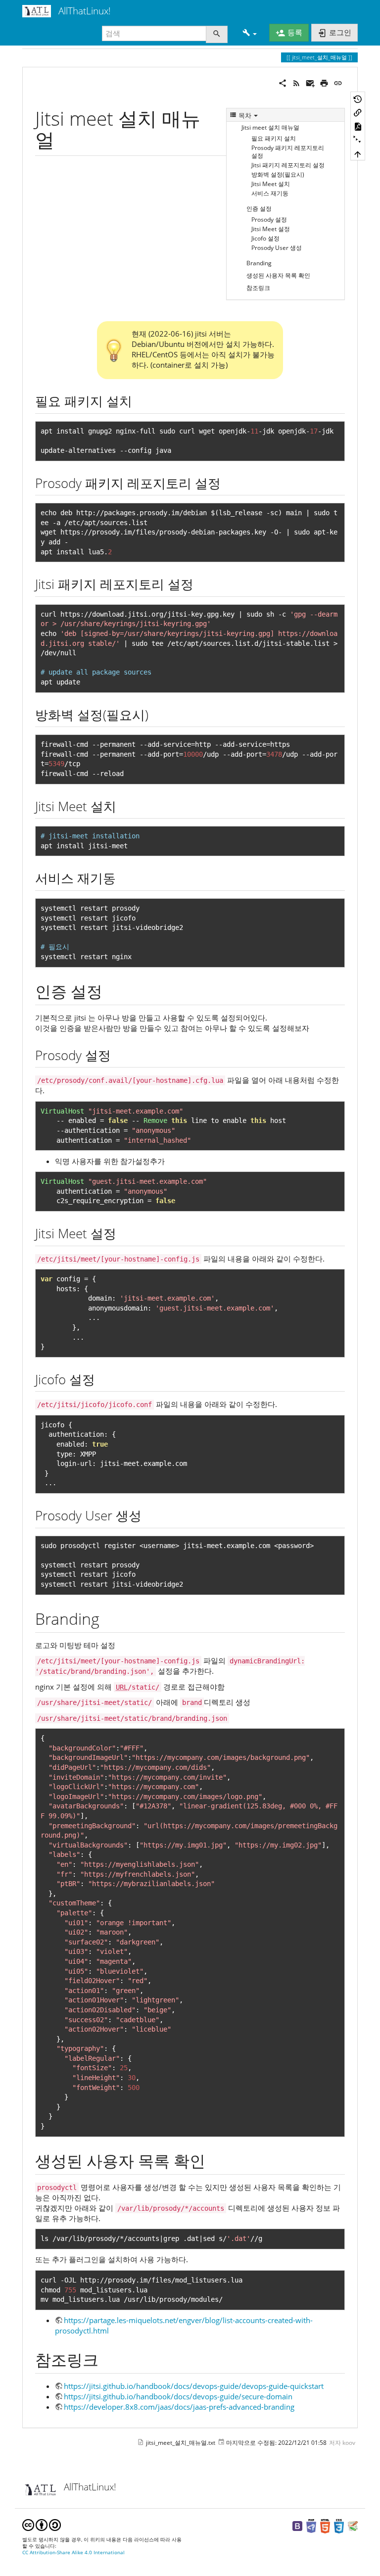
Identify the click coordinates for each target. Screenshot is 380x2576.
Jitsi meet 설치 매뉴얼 (270, 127)
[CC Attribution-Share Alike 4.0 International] (42, 2524)
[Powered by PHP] (311, 2526)
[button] (250, 33)
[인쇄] (324, 82)
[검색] (217, 34)
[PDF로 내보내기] (358, 126)
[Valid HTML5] (325, 2526)
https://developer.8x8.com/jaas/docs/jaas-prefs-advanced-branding (179, 2407)
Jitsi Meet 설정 (271, 229)
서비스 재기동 (270, 193)
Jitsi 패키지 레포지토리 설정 (288, 165)
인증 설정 (259, 209)
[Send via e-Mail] (310, 82)
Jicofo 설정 (265, 238)
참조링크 (258, 288)
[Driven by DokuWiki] (353, 2526)
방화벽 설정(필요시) (278, 174)
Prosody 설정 (269, 219)
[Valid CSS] (339, 2526)
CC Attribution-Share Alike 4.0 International (73, 2552)
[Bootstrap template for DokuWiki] (297, 2526)
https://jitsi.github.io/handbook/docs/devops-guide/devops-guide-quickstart (194, 2386)
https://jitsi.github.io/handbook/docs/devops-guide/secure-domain (178, 2396)
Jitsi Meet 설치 (271, 184)
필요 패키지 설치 (274, 138)
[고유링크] (338, 82)
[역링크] (358, 112)
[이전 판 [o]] (358, 98)
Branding (259, 263)
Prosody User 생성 (277, 248)
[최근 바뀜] (296, 82)
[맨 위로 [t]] (358, 153)
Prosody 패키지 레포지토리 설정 (288, 152)
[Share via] (283, 82)
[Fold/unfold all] (358, 140)
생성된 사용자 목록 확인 (278, 275)
